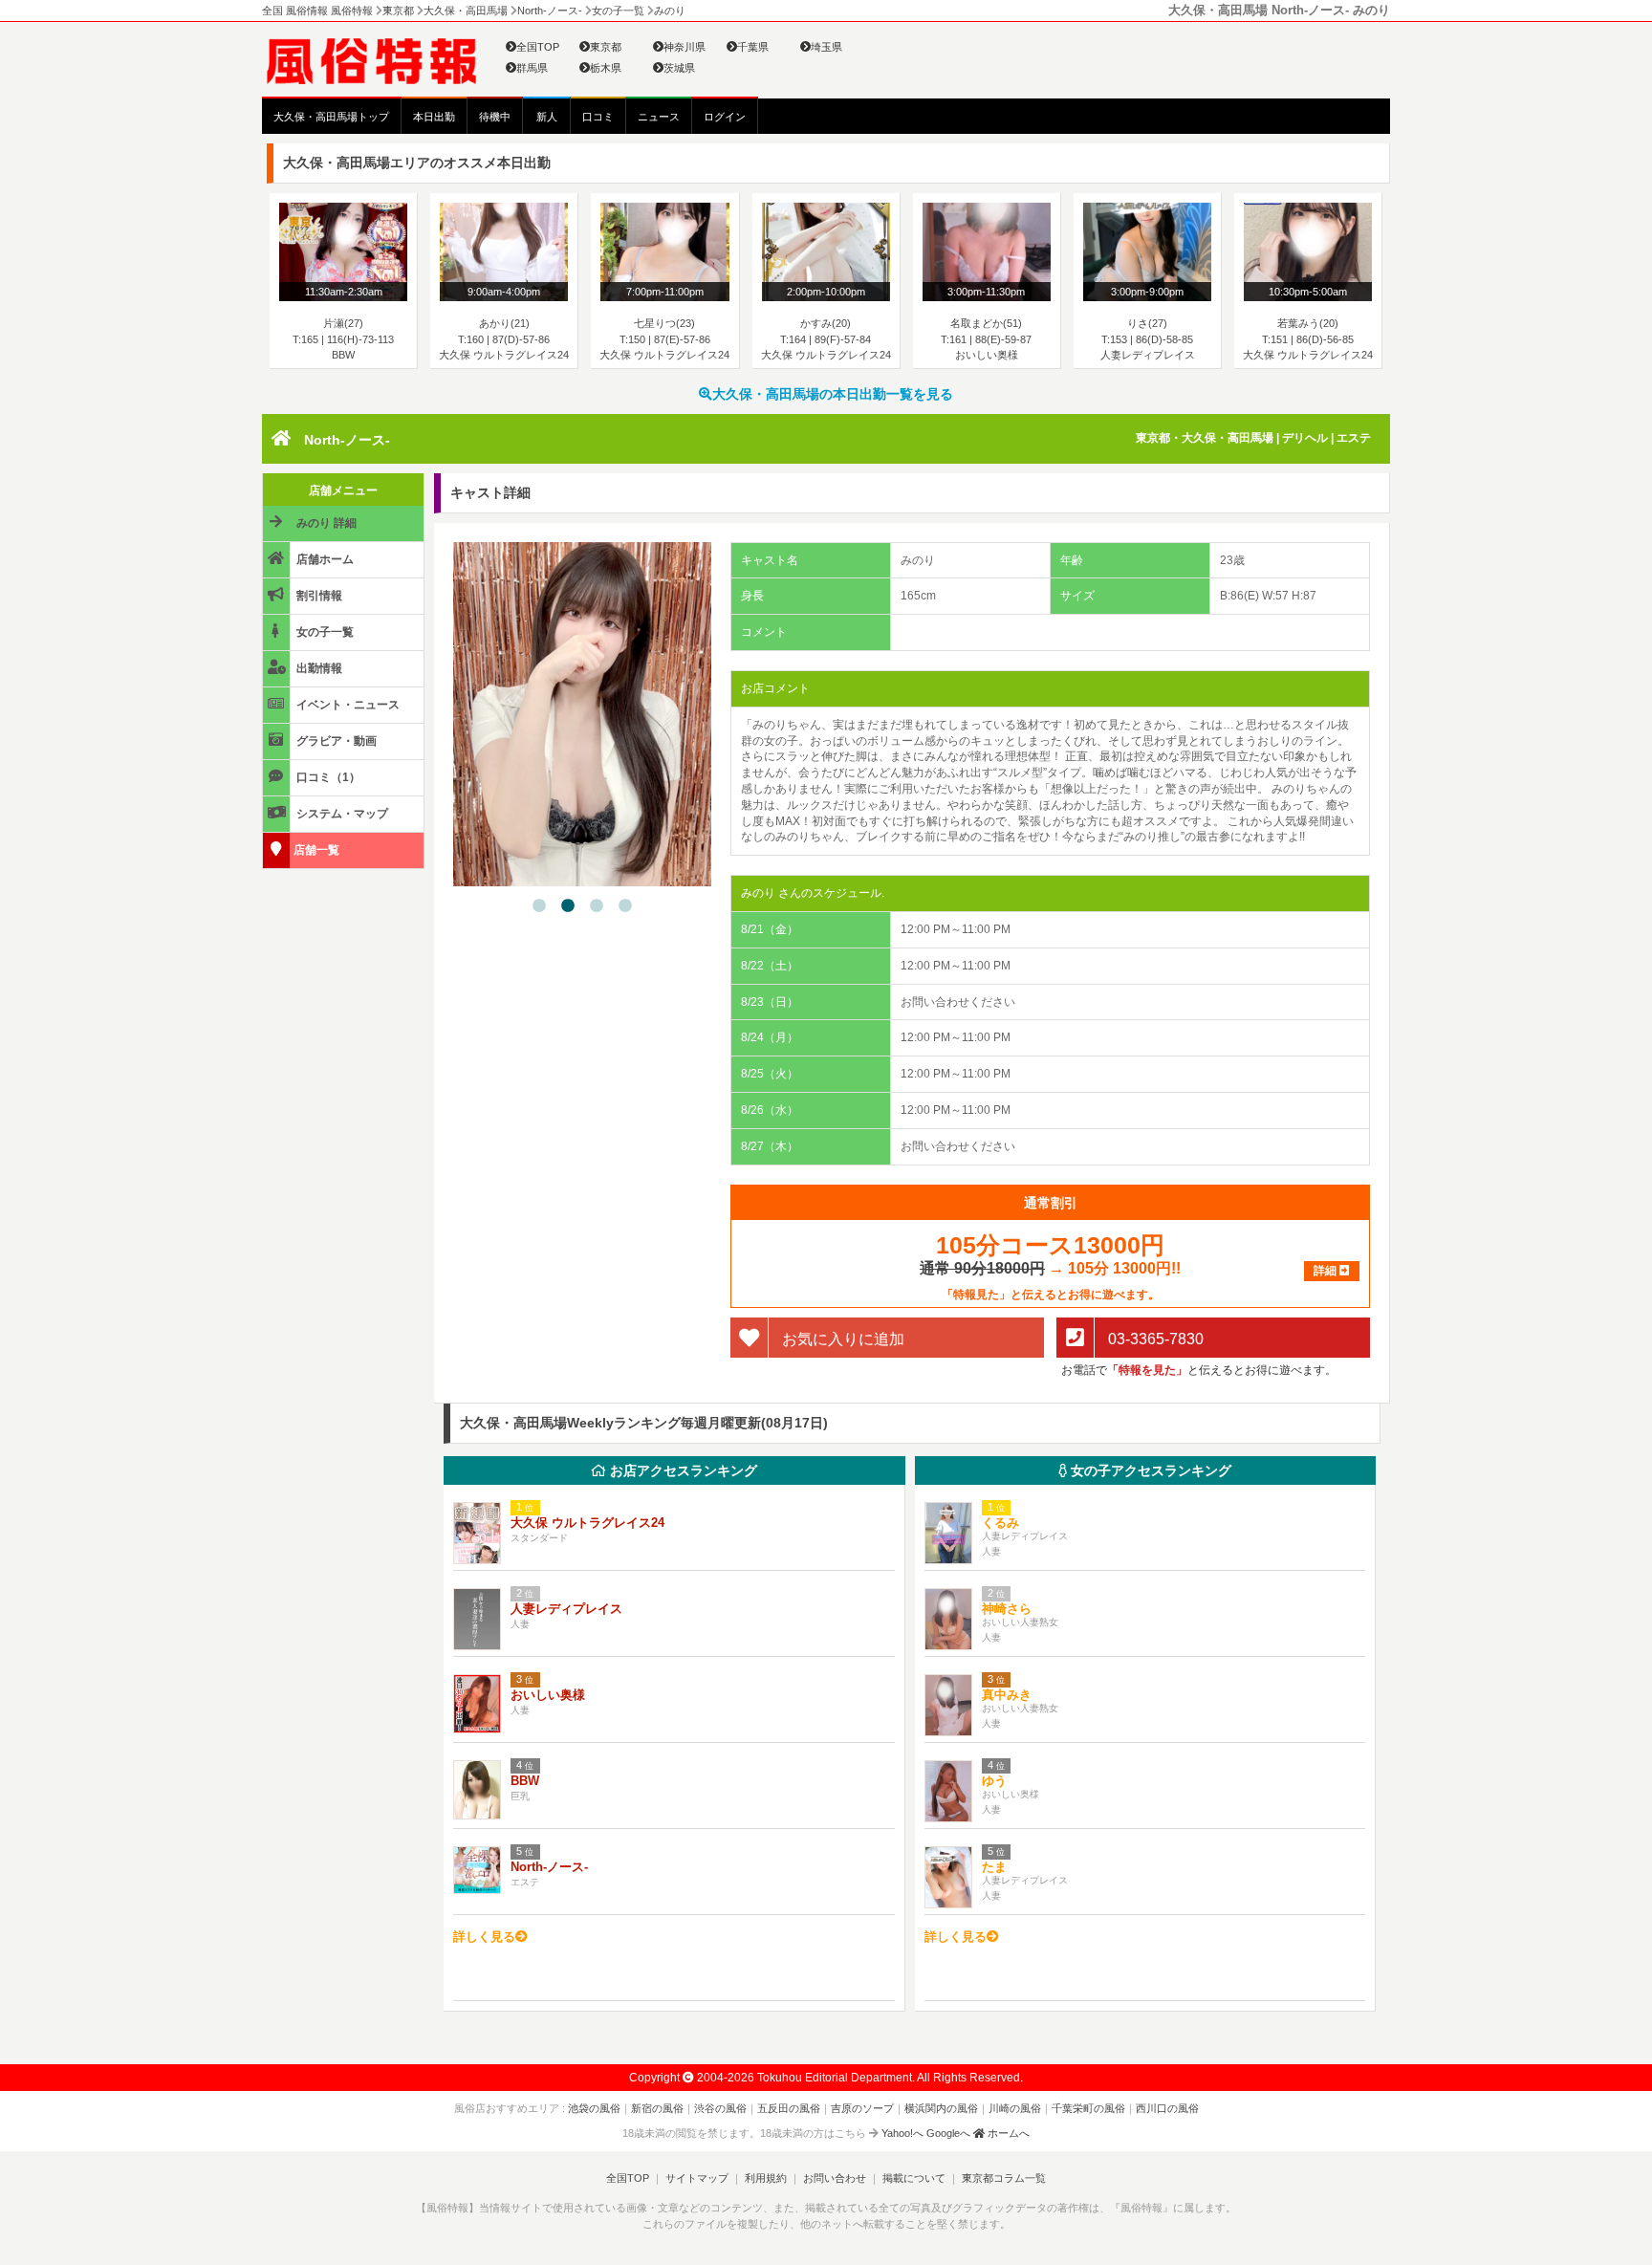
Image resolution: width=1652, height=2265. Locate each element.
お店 (682, 1470)
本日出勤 (434, 117)
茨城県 (679, 68)
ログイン (725, 117)
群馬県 (532, 68)
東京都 (606, 47)
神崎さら (1007, 1609)
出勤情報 (318, 668)
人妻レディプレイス (566, 1609)
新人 (547, 117)
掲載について (914, 2178)
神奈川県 (685, 47)
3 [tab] (597, 906)
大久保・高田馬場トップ (331, 117)
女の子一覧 (324, 632)
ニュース (659, 117)
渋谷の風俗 (720, 2108)
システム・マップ (341, 814)
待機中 (495, 117)
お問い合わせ (835, 2178)
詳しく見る (484, 1937)
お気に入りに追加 (841, 1338)
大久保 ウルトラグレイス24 (587, 1523)
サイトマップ (697, 2178)
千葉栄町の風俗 (1088, 2108)
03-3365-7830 (1154, 1338)
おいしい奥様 (548, 1695)
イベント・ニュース (347, 705)
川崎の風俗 (1015, 2108)
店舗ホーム (324, 559)
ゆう (994, 1781)
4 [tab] (625, 906)
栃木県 (606, 68)
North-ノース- (347, 440)
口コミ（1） (327, 777)
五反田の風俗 (789, 2108)
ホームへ (1007, 2133)
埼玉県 (826, 47)
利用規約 (766, 2178)
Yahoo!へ (902, 2133)
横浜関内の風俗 (941, 2108)
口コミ (598, 117)
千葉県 (753, 47)
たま (994, 1867)
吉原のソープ (862, 2108)
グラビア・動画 (335, 741)
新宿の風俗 (657, 2108)
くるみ (1000, 1523)
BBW (525, 1781)
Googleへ (948, 2133)
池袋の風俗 (594, 2108)
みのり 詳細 (325, 523)
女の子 (1149, 1470)
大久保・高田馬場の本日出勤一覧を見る (833, 394)
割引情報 (318, 596)
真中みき (1007, 1695)
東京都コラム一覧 (1004, 2178)
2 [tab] (568, 906)
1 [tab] (539, 906)
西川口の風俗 (1167, 2108)
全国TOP (538, 47)
